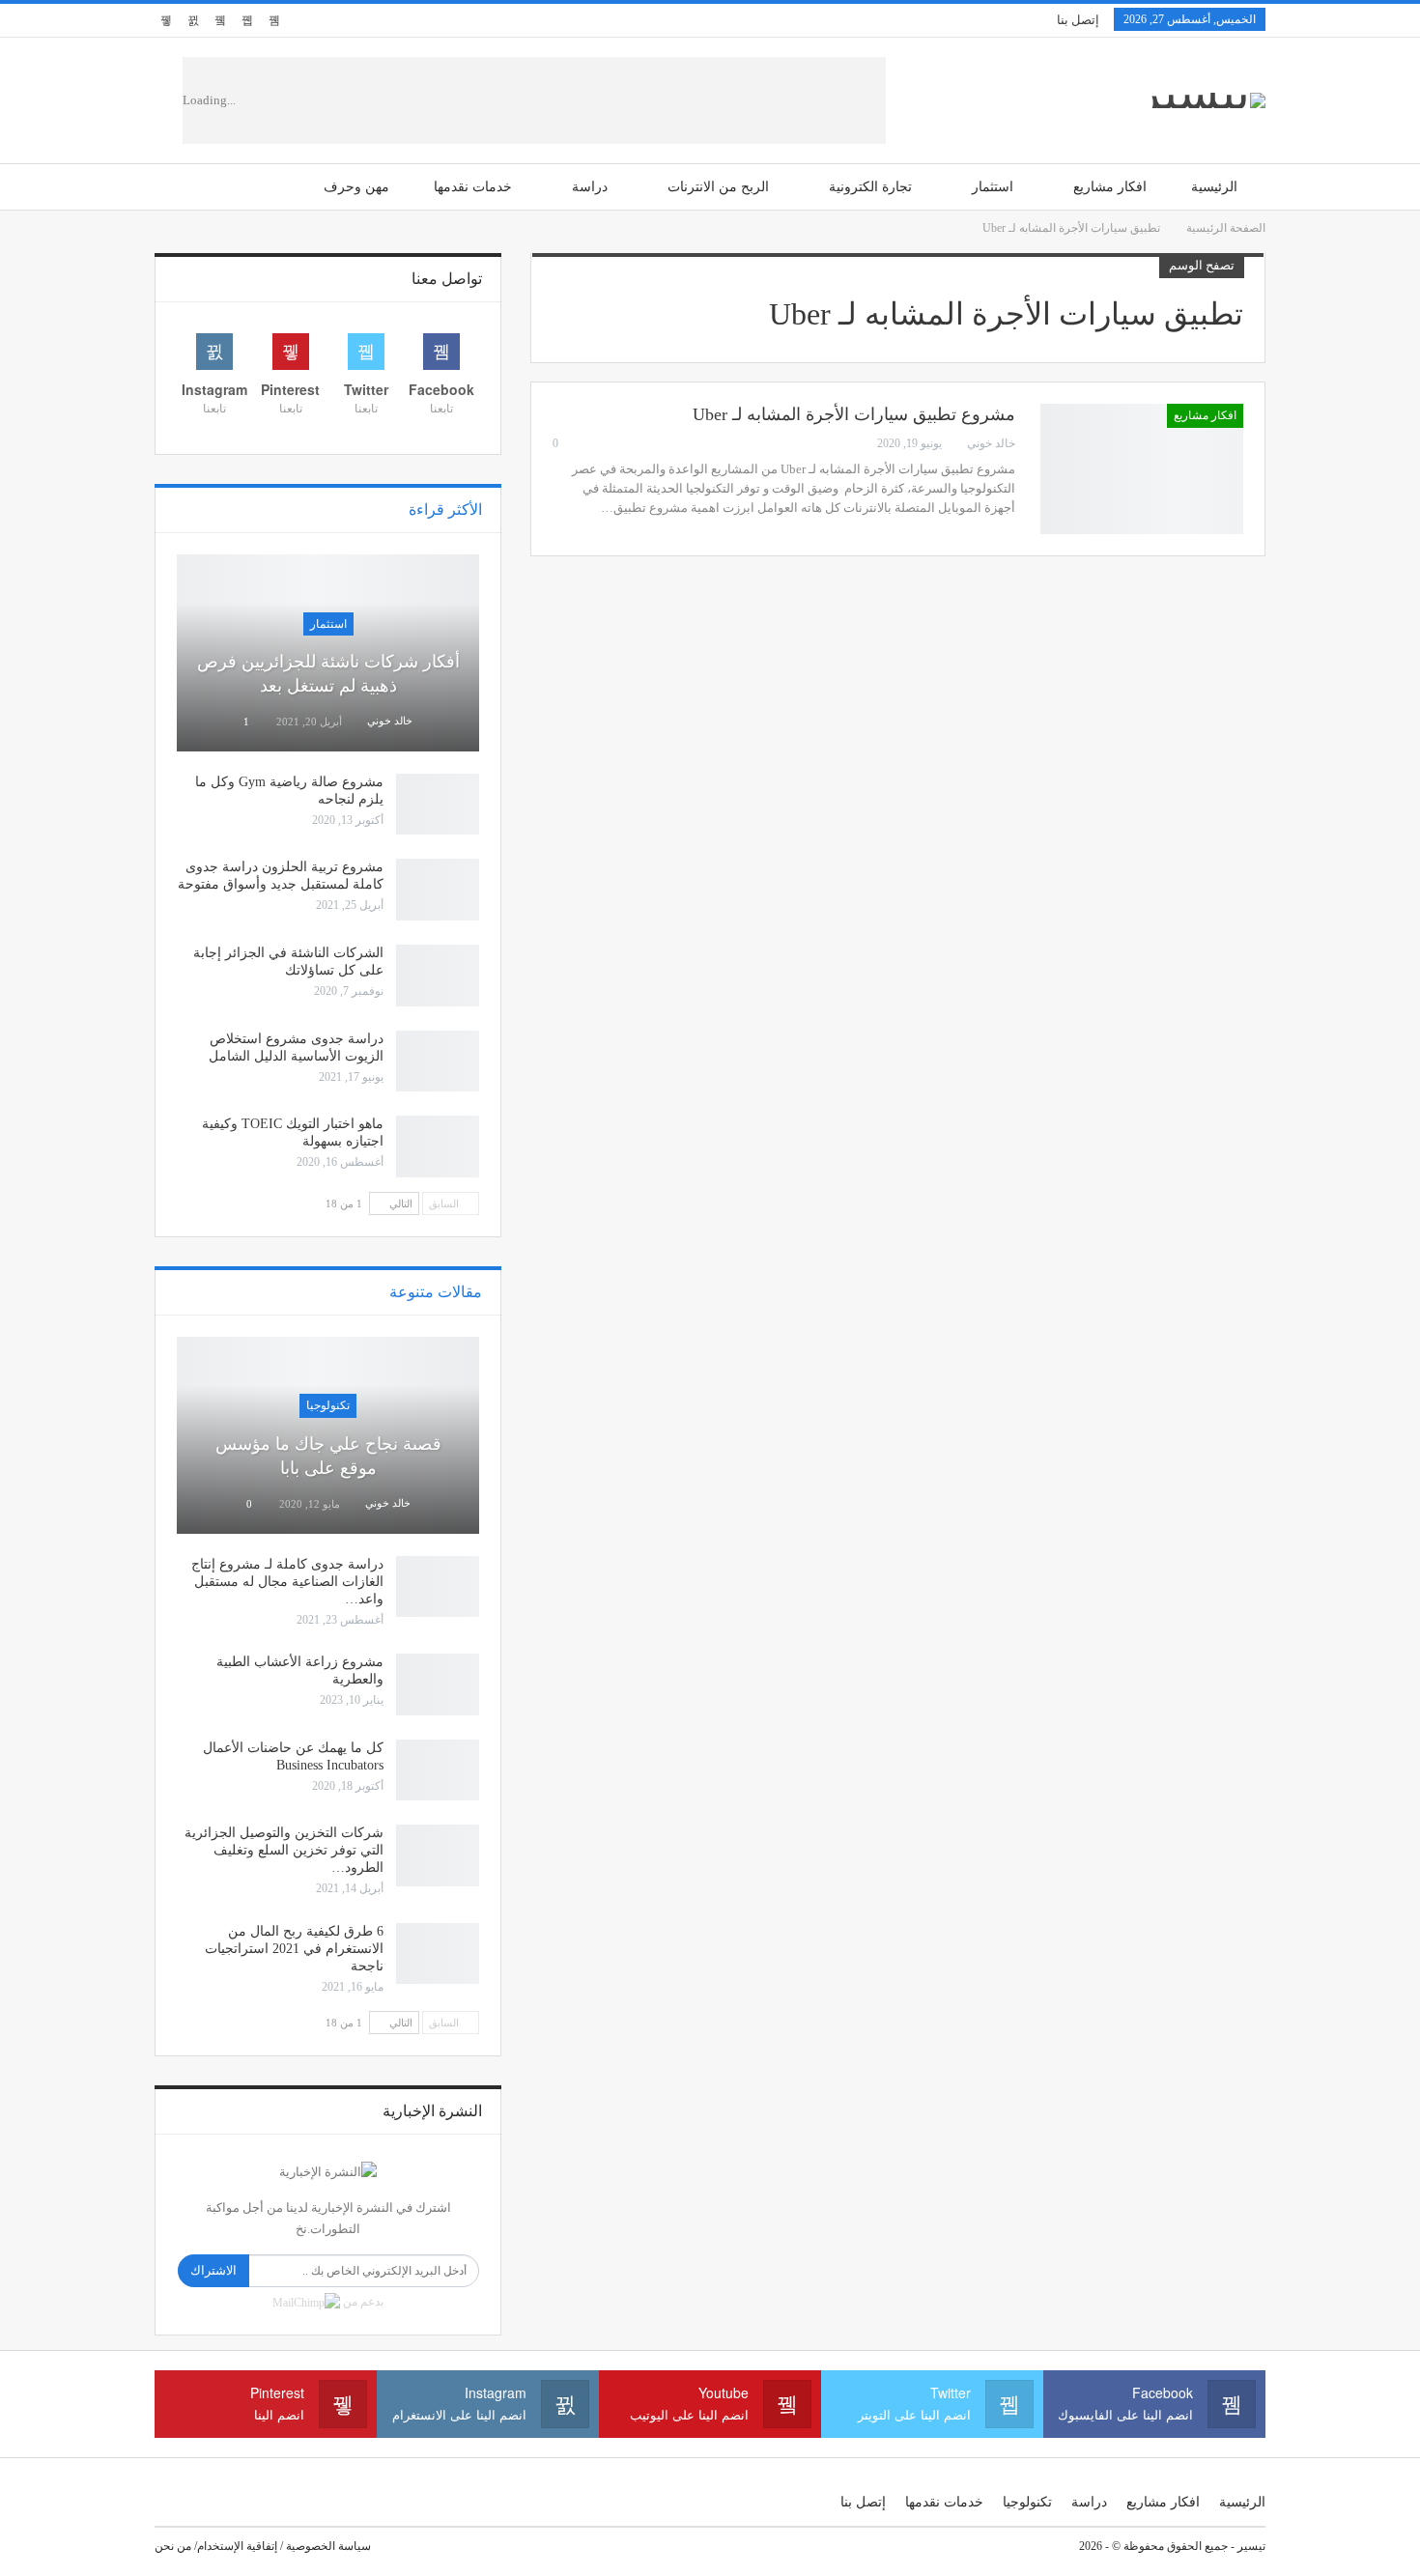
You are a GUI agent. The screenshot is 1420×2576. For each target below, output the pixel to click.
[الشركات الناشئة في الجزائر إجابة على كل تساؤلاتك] (438, 976)
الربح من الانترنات (718, 187)
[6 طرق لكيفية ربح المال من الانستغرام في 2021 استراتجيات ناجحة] (438, 1954)
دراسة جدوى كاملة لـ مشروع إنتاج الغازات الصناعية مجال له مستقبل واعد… (287, 1582)
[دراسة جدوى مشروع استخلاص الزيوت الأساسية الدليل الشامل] (438, 1062)
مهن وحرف (356, 187)
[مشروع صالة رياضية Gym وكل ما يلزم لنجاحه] (438, 805)
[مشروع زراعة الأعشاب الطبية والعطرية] (438, 1684)
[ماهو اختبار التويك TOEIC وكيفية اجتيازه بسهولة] (438, 1146)
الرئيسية (1214, 187)
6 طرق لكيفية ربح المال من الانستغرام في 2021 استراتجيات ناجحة (294, 1949)
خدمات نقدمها (473, 187)
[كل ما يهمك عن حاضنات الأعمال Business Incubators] (438, 1770)
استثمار (993, 187)
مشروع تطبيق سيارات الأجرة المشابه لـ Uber (854, 414)
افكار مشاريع (1110, 187)
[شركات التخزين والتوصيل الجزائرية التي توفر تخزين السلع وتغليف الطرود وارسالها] (438, 1855)
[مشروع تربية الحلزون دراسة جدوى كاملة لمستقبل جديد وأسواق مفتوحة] (438, 890)
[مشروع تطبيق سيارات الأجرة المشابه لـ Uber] (1142, 468)
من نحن (173, 2546)
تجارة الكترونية (870, 187)
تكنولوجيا (328, 1405)
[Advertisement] (587, 100)
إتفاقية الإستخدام (237, 2546)
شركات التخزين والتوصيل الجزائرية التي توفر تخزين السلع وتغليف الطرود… (284, 1850)
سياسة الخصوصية (328, 2546)
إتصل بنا (1078, 20)
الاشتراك (213, 2270)
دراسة (590, 187)
